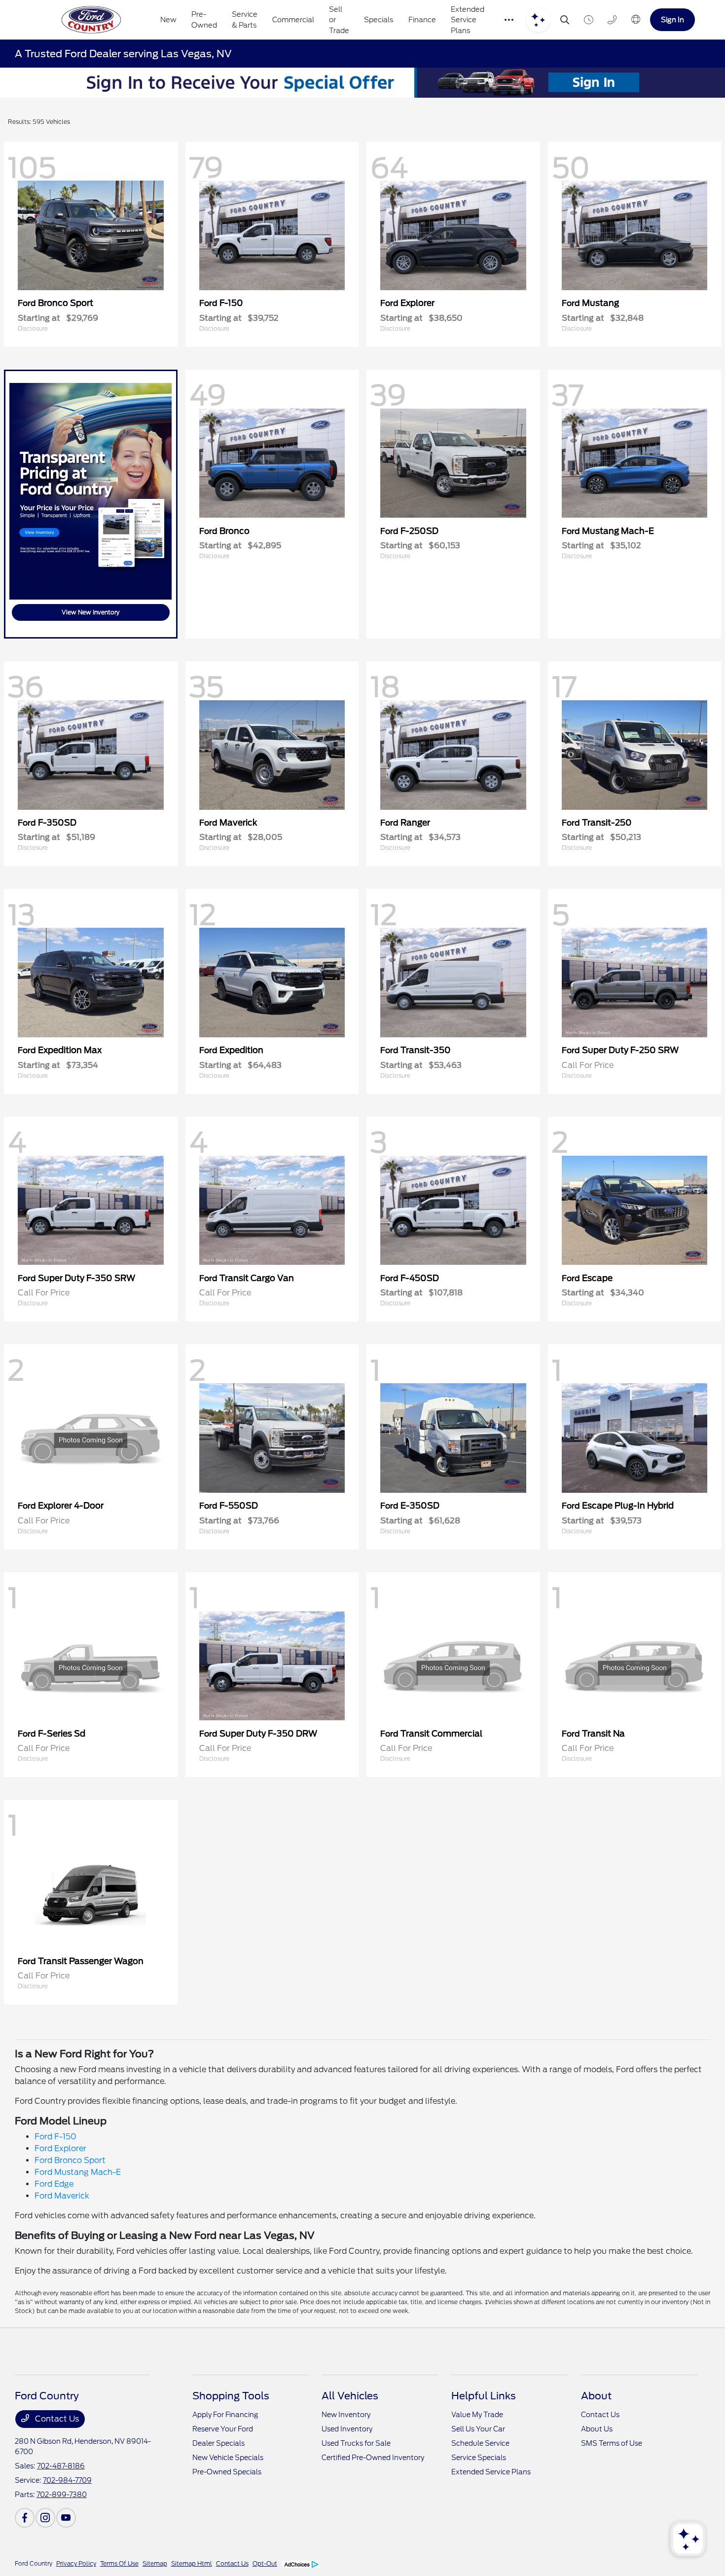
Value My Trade (477, 2415)
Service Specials (479, 2458)
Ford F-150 (55, 2137)
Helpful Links (484, 2396)
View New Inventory (91, 612)
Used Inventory (347, 2429)
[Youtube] (66, 2518)
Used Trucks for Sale (356, 2443)
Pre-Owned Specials (227, 2472)
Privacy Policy (76, 2563)
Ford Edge (54, 2184)
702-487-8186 (61, 2466)
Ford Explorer (60, 2148)
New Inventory (346, 2415)
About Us (597, 2429)
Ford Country (34, 2563)
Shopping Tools (231, 2396)
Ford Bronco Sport (70, 2160)
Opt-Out (265, 2563)
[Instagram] (45, 2518)
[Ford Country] (91, 20)
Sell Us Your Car (478, 2429)
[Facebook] (25, 2518)
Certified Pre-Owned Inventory (373, 2458)
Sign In (672, 19)
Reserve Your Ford (223, 2429)
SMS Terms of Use (612, 2443)
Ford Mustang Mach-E (78, 2172)
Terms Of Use (119, 2563)
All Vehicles (350, 2396)
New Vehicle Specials (228, 2458)
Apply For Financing (225, 2415)
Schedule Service (480, 2443)
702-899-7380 (62, 2495)
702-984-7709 (67, 2480)
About (596, 2396)
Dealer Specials (218, 2443)
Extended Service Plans (491, 2472)
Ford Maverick (62, 2196)
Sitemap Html (192, 2563)
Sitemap (155, 2563)
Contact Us (56, 2419)
